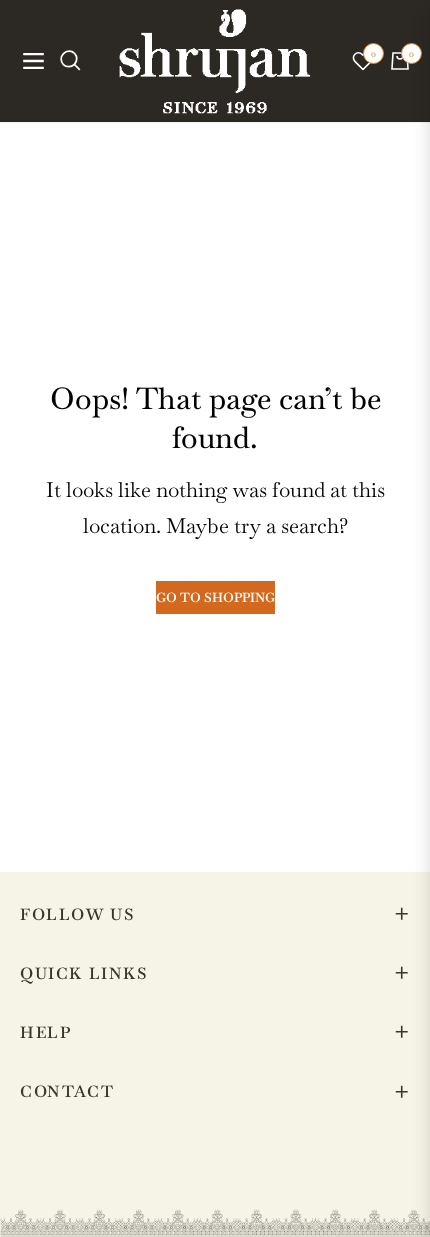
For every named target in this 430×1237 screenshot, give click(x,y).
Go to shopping (215, 597)
